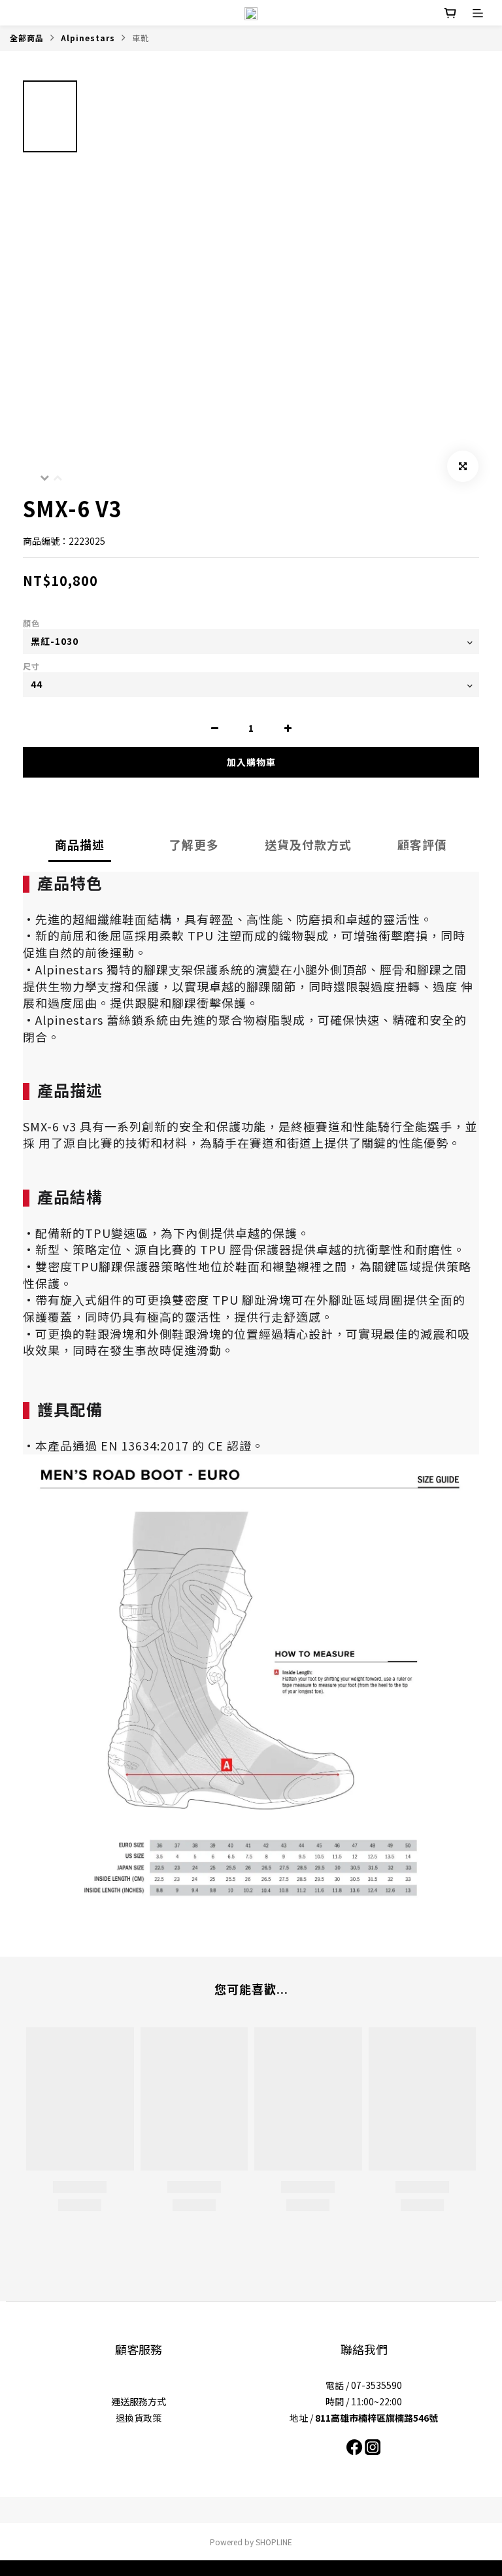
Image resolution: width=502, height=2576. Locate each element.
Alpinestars (88, 38)
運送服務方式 (139, 2401)
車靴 (141, 38)
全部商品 (27, 38)
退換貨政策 (139, 2418)
